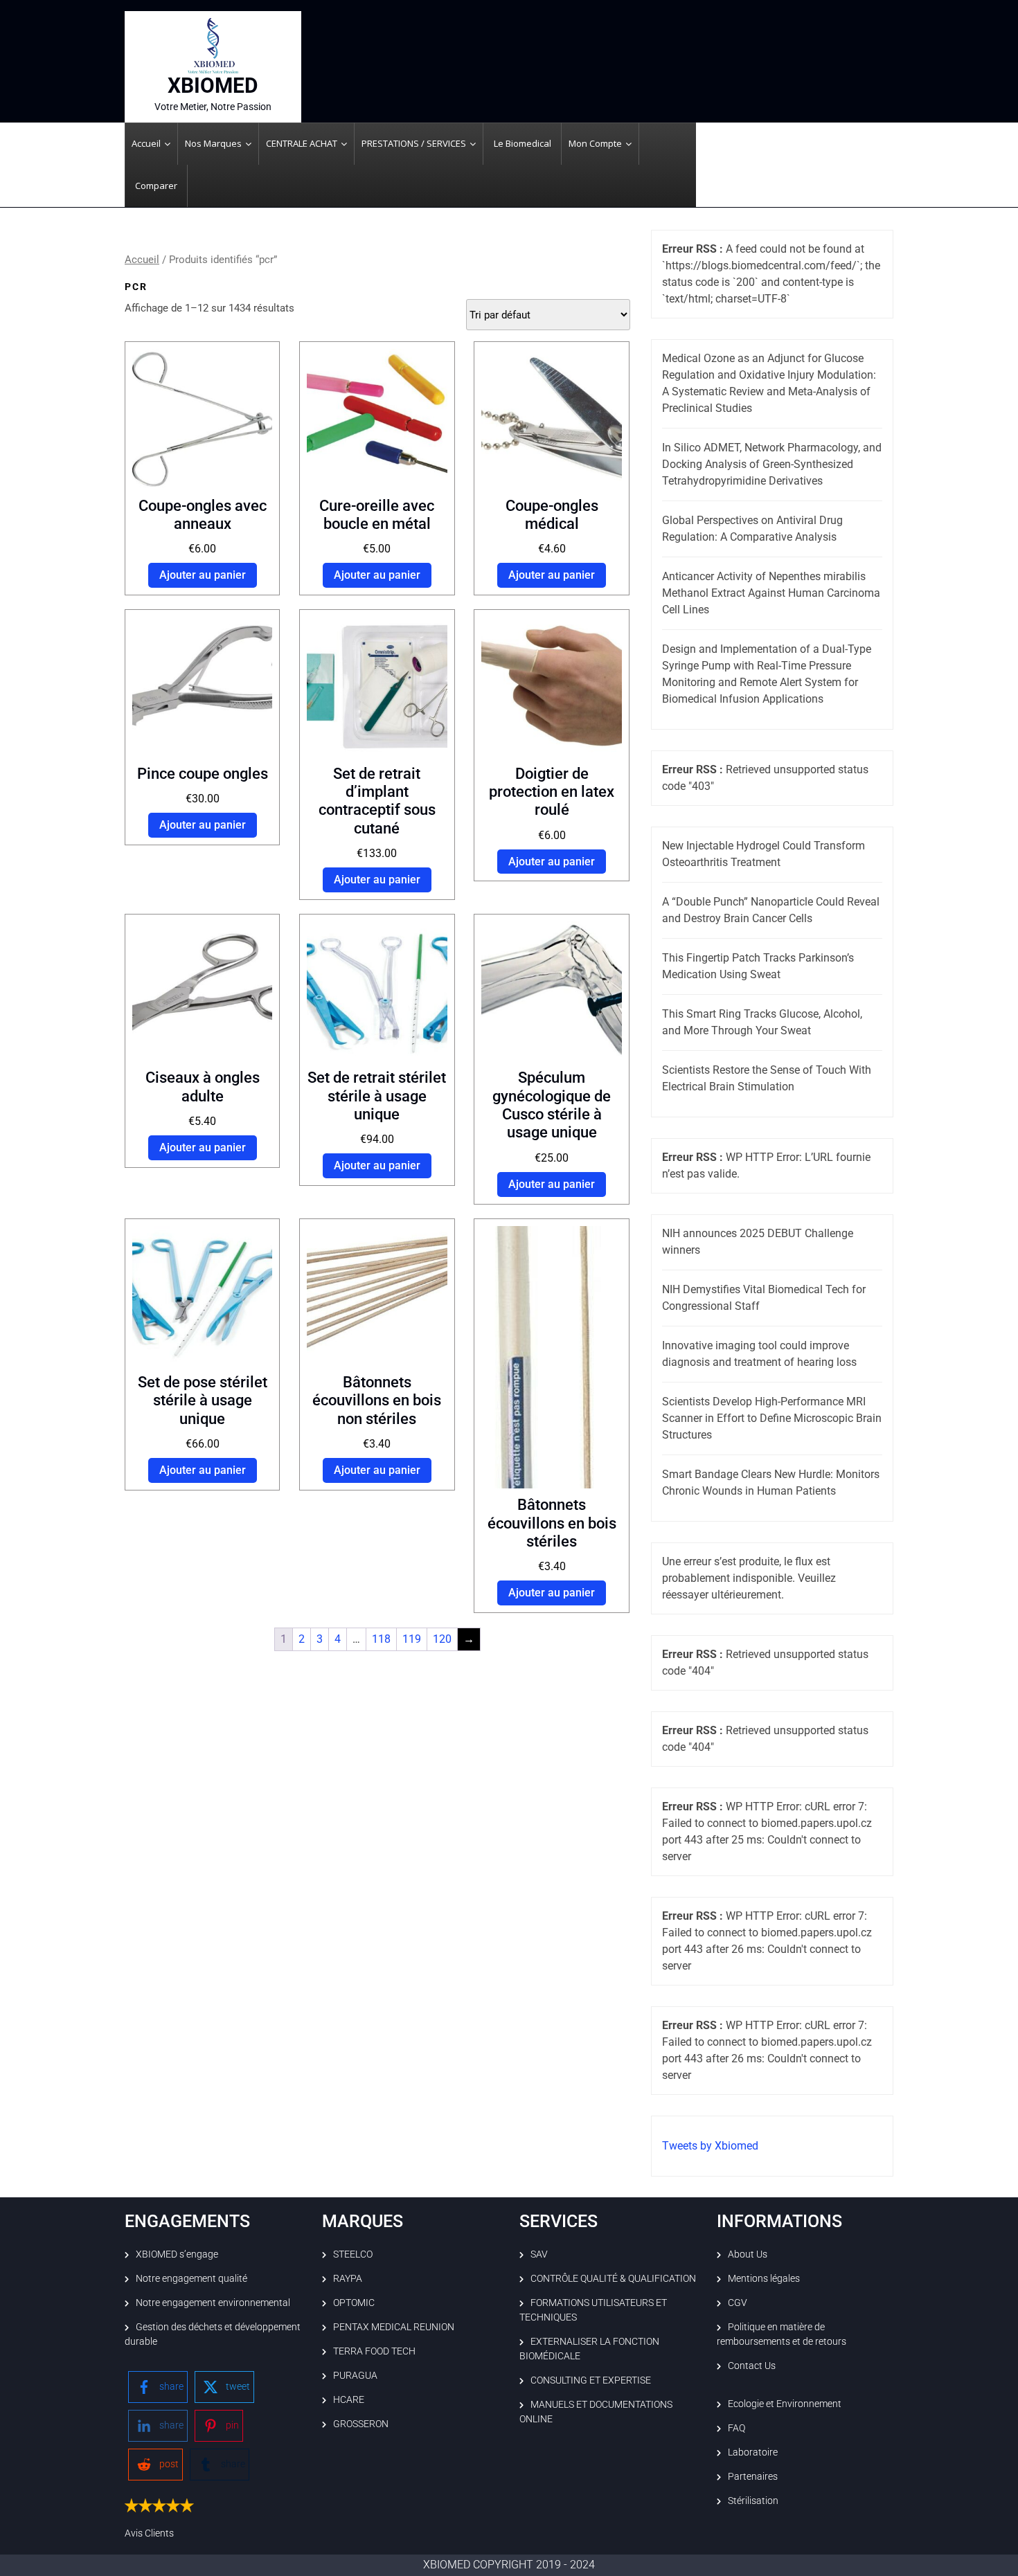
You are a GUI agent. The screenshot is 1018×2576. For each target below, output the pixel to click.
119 (412, 1639)
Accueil (142, 260)
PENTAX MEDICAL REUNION (394, 2327)
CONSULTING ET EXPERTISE (591, 2380)
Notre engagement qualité (191, 2278)
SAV (539, 2254)
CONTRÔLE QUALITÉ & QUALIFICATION (613, 2278)
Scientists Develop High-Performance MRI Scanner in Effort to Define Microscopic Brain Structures (772, 1418)
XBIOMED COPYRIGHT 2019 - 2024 (509, 2565)
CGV (738, 2303)
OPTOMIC (354, 2303)
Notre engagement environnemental (213, 2303)
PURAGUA (355, 2375)
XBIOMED (213, 85)
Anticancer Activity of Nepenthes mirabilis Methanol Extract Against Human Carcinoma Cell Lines (771, 593)
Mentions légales (764, 2278)
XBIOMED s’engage (177, 2254)
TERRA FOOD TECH (374, 2351)
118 (381, 1639)
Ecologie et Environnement (785, 2404)
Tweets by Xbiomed (710, 2146)
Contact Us (752, 2366)
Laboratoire (753, 2452)
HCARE (349, 2399)
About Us (748, 2254)
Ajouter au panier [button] (203, 575)
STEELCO (353, 2254)
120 (442, 1639)
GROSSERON (361, 2424)
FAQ (736, 2428)
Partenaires (753, 2476)
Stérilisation (753, 2501)
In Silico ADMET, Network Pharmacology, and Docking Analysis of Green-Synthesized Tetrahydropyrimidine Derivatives (772, 464)
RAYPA (348, 2278)
